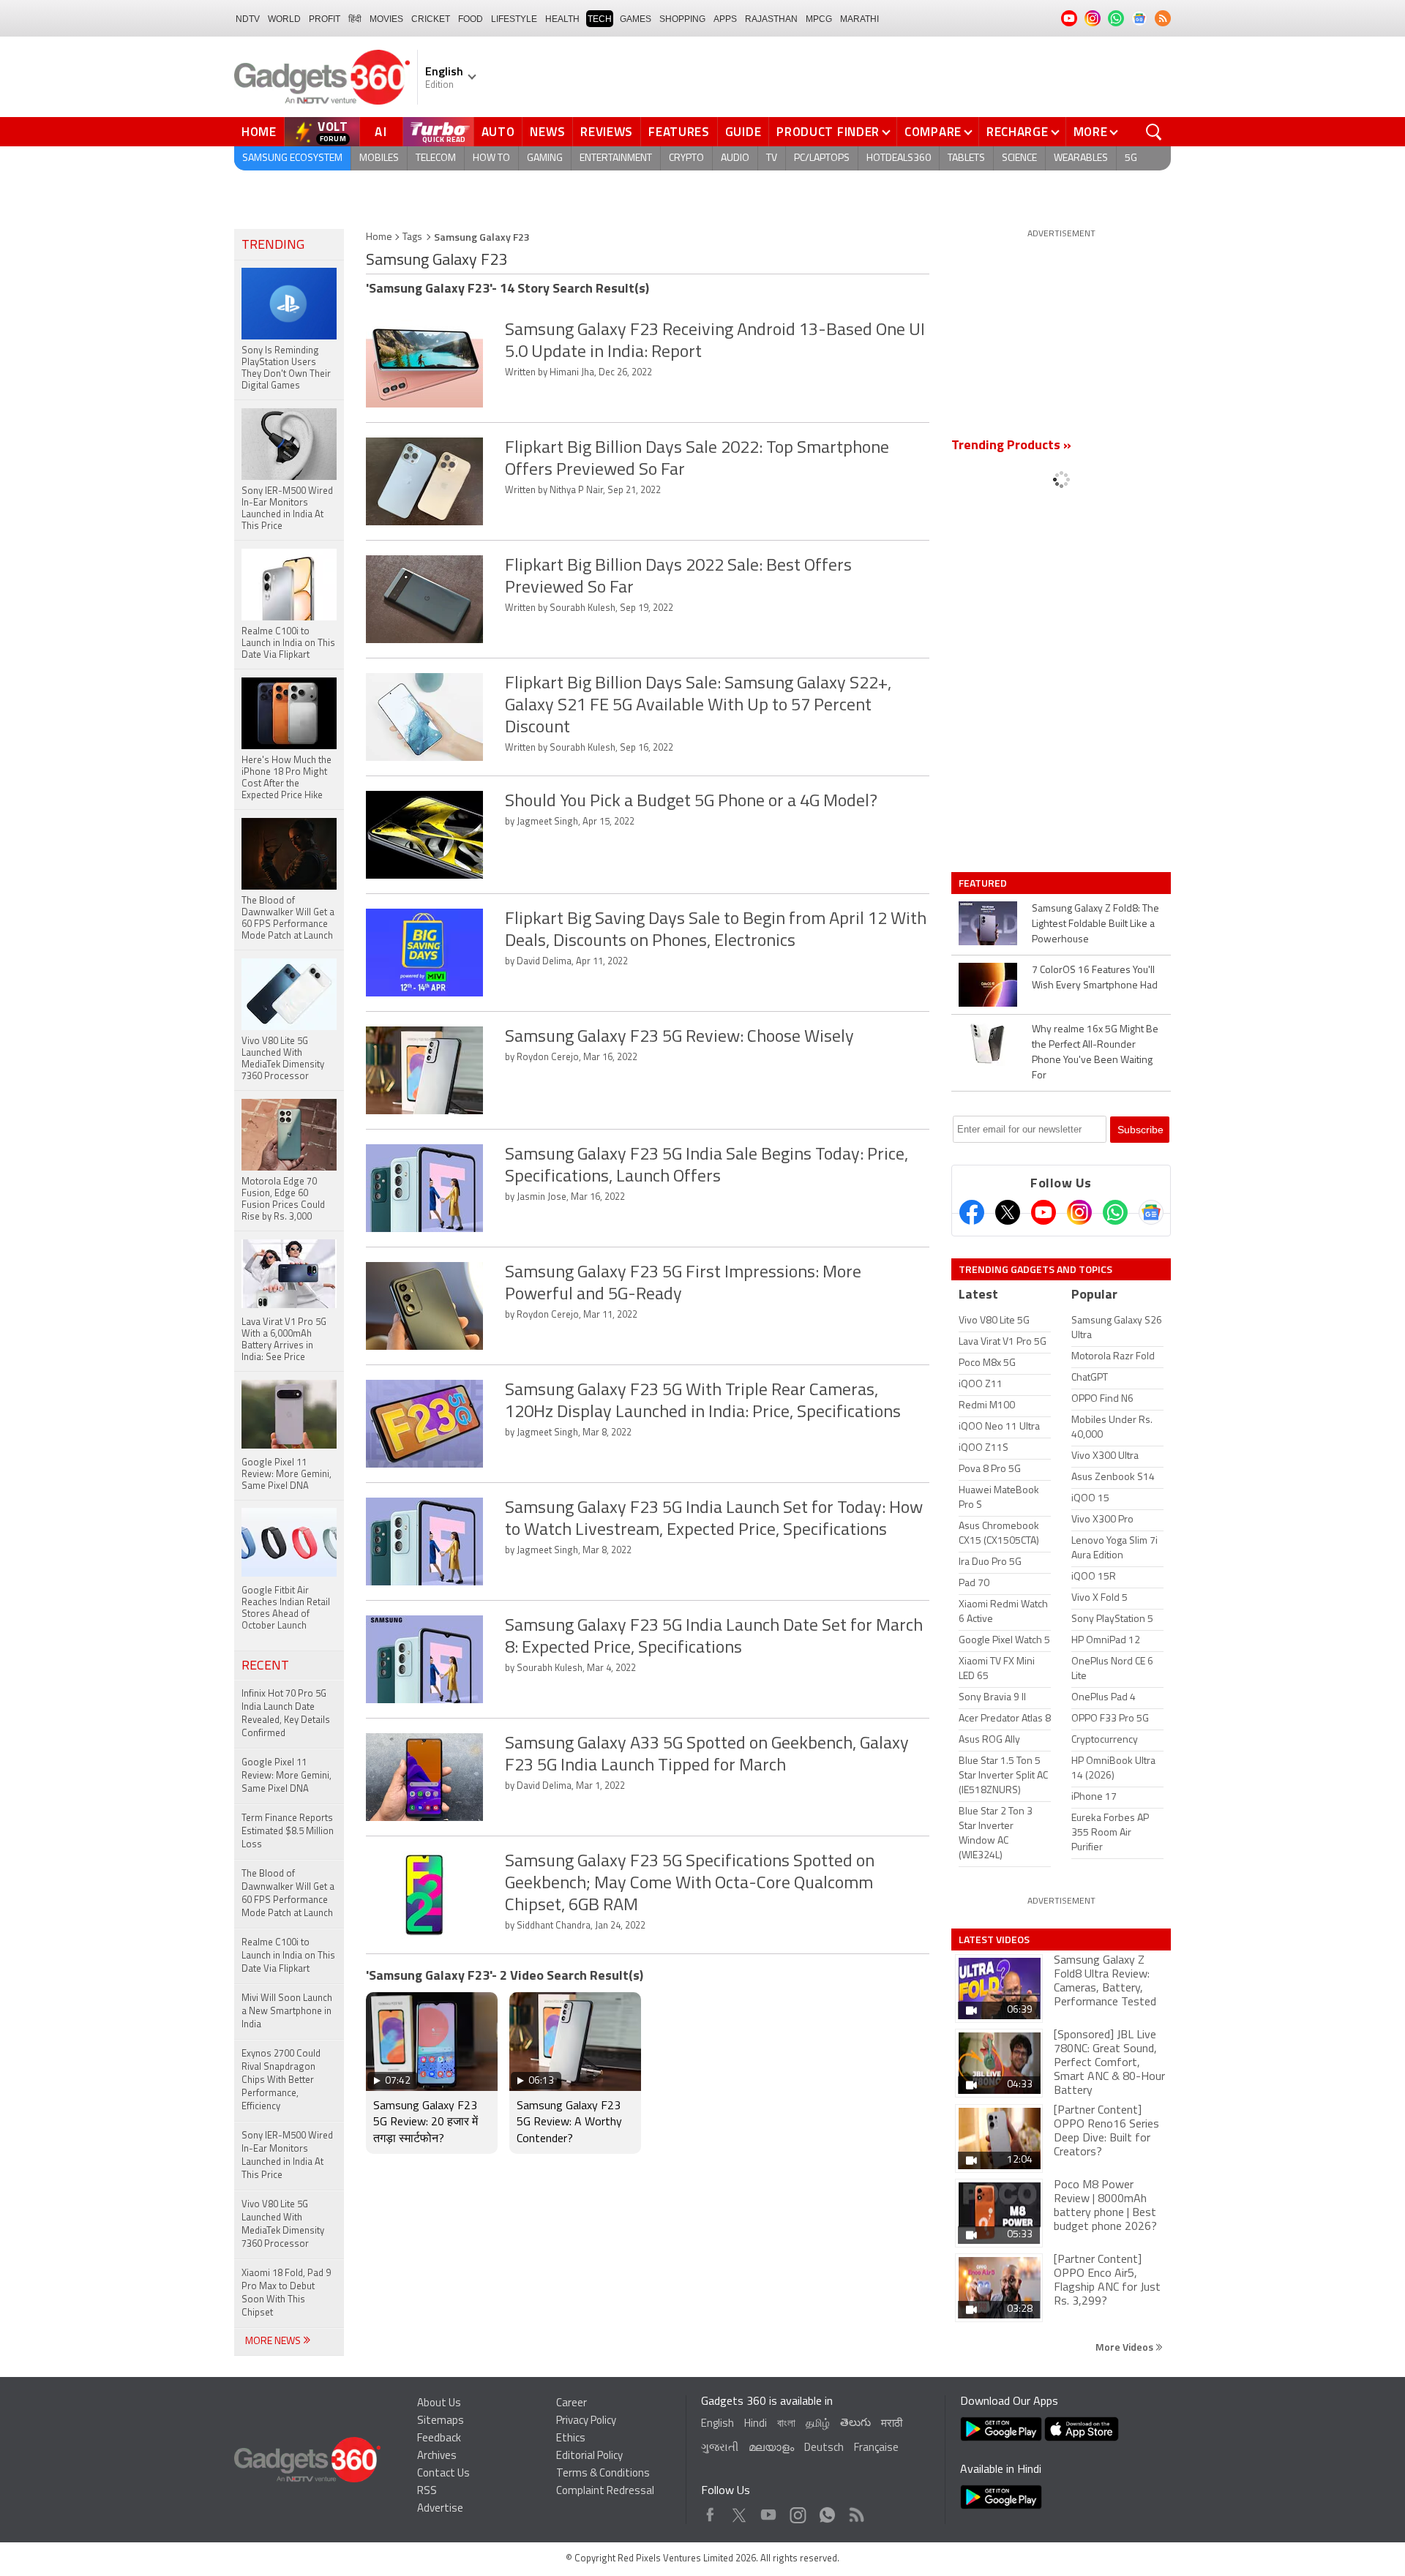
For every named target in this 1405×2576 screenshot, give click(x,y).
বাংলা (786, 2424)
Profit (325, 19)
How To (491, 158)
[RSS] (1163, 18)
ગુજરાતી (720, 2448)
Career (572, 2404)
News (547, 132)
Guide (743, 132)
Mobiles (379, 158)
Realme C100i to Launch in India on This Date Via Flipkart (288, 1956)
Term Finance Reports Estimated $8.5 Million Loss (288, 1832)
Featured (984, 883)
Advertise (440, 2509)
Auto (498, 132)
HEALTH (562, 19)
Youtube (769, 2511)
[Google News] (1151, 1212)
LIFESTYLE (514, 19)
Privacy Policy (586, 2421)
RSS (427, 2491)
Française (876, 2448)
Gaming (545, 158)
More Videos (1125, 2347)
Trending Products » (1011, 446)
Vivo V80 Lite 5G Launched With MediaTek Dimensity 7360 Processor (283, 2224)
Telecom (436, 158)
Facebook (710, 2511)
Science (1019, 158)
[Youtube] (1044, 1212)
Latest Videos (994, 1939)
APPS (725, 19)
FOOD (471, 19)
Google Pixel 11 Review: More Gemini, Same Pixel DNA (286, 1776)
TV (772, 158)
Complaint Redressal (605, 2491)
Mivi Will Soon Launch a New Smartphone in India (287, 2012)
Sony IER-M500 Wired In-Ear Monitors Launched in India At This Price (287, 2156)
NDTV (248, 19)
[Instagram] (1079, 1212)
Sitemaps (441, 2421)
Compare (933, 132)
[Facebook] (972, 1212)
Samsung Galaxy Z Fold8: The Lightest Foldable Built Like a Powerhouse (1095, 924)
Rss (855, 2511)
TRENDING (273, 246)
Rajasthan (771, 19)
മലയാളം (771, 2448)
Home (259, 132)
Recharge (1018, 132)
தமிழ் (818, 2424)
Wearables (1081, 158)
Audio (735, 158)
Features (679, 132)
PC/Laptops (822, 158)
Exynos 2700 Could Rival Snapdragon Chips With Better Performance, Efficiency (281, 2080)
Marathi (859, 19)
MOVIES (386, 19)
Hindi (756, 2424)
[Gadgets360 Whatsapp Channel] (1115, 1212)
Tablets (966, 158)
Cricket (431, 19)
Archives (437, 2456)
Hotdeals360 (899, 158)
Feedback (439, 2439)
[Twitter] (1008, 1212)
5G (1131, 158)
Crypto (686, 158)
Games (636, 19)
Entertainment (616, 158)
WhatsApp (827, 2511)
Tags (412, 237)
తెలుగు (855, 2423)
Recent (265, 1667)
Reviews (607, 132)
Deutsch (824, 2448)
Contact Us (443, 2474)
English (718, 2424)
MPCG (819, 19)
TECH (600, 19)
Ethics (571, 2439)
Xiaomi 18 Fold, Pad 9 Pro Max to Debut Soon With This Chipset (286, 2293)
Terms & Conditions (603, 2474)
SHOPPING (682, 19)
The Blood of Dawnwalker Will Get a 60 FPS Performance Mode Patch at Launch (288, 1894)
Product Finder (828, 132)
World (284, 19)
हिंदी (355, 19)
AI (381, 132)
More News (274, 2342)
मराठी (892, 2424)
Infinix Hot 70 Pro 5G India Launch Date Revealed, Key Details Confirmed (286, 1714)
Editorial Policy (589, 2456)
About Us (439, 2404)
